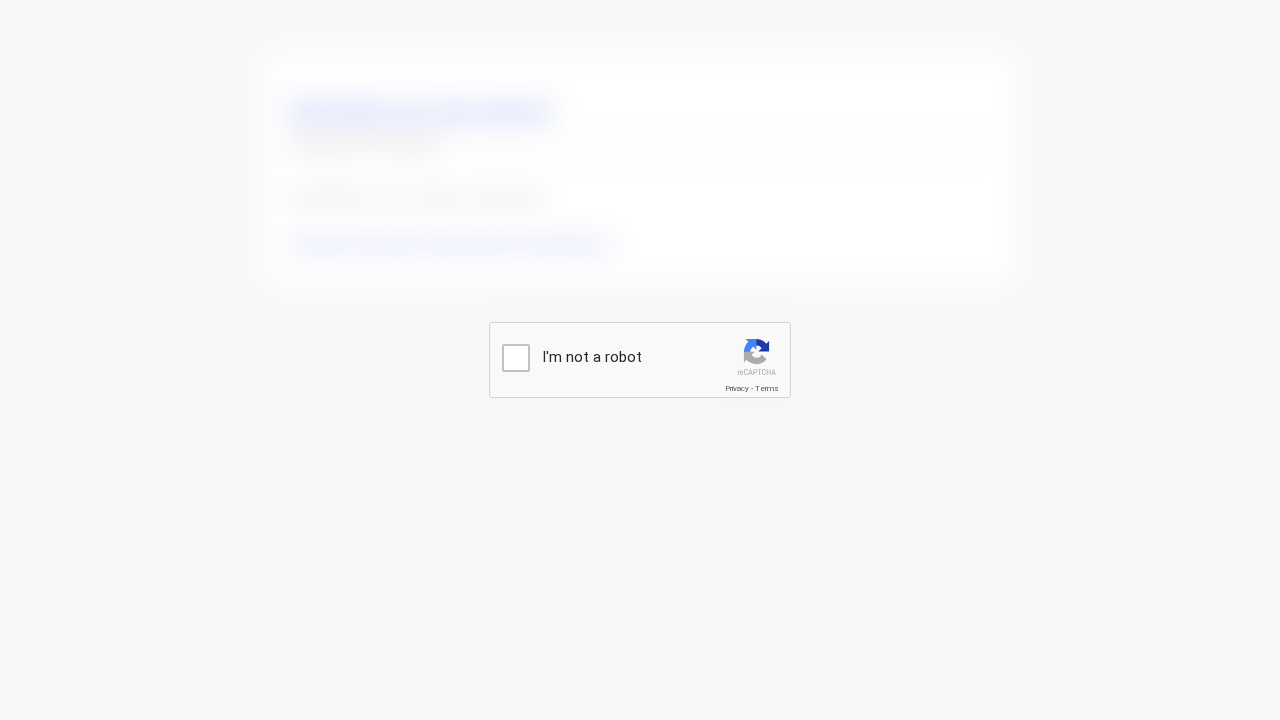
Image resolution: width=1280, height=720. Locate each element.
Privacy (737, 388)
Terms (767, 388)
